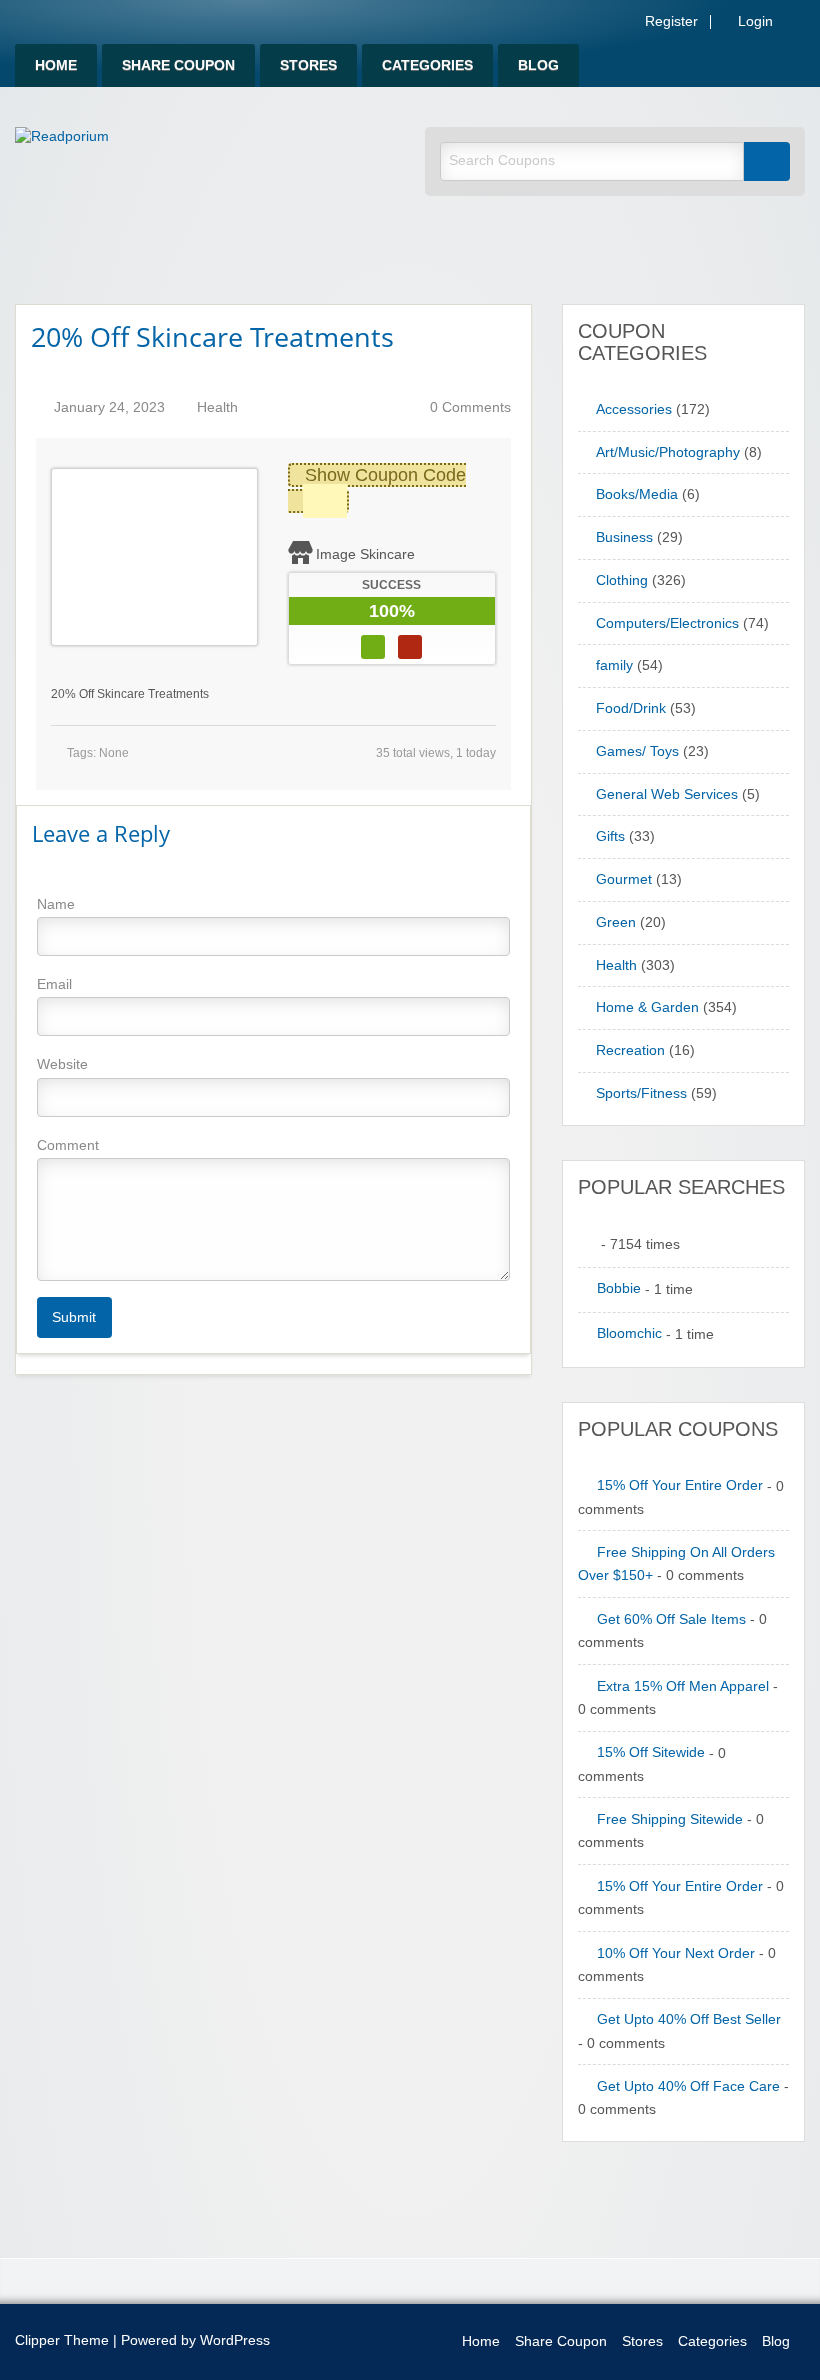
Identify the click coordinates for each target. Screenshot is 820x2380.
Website (62, 1064)
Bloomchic (629, 1333)
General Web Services (667, 794)
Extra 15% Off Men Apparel (683, 1686)
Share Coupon (178, 65)
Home (56, 65)
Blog (538, 65)
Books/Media (637, 494)
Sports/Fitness (641, 1093)
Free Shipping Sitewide (670, 1819)
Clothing (622, 580)
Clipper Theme (62, 2340)
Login (753, 22)
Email (54, 984)
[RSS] (799, 25)
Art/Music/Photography (668, 452)
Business (624, 537)
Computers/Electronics (667, 623)
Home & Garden (647, 1007)
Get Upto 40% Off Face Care (688, 2086)
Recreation (630, 1050)
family (614, 665)
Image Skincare (365, 554)
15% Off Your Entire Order (680, 1485)
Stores (308, 65)
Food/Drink (631, 708)
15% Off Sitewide (651, 1752)
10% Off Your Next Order (676, 1953)
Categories (427, 65)
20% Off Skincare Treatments (212, 336)
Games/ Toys (637, 751)
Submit (74, 1317)
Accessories (634, 409)
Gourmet (624, 879)
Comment (68, 1145)
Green (616, 922)
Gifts (610, 836)
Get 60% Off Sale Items (671, 1619)
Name (56, 904)
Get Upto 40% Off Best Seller (689, 2019)
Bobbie (619, 1288)
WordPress (235, 2340)
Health (217, 407)
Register (669, 22)
